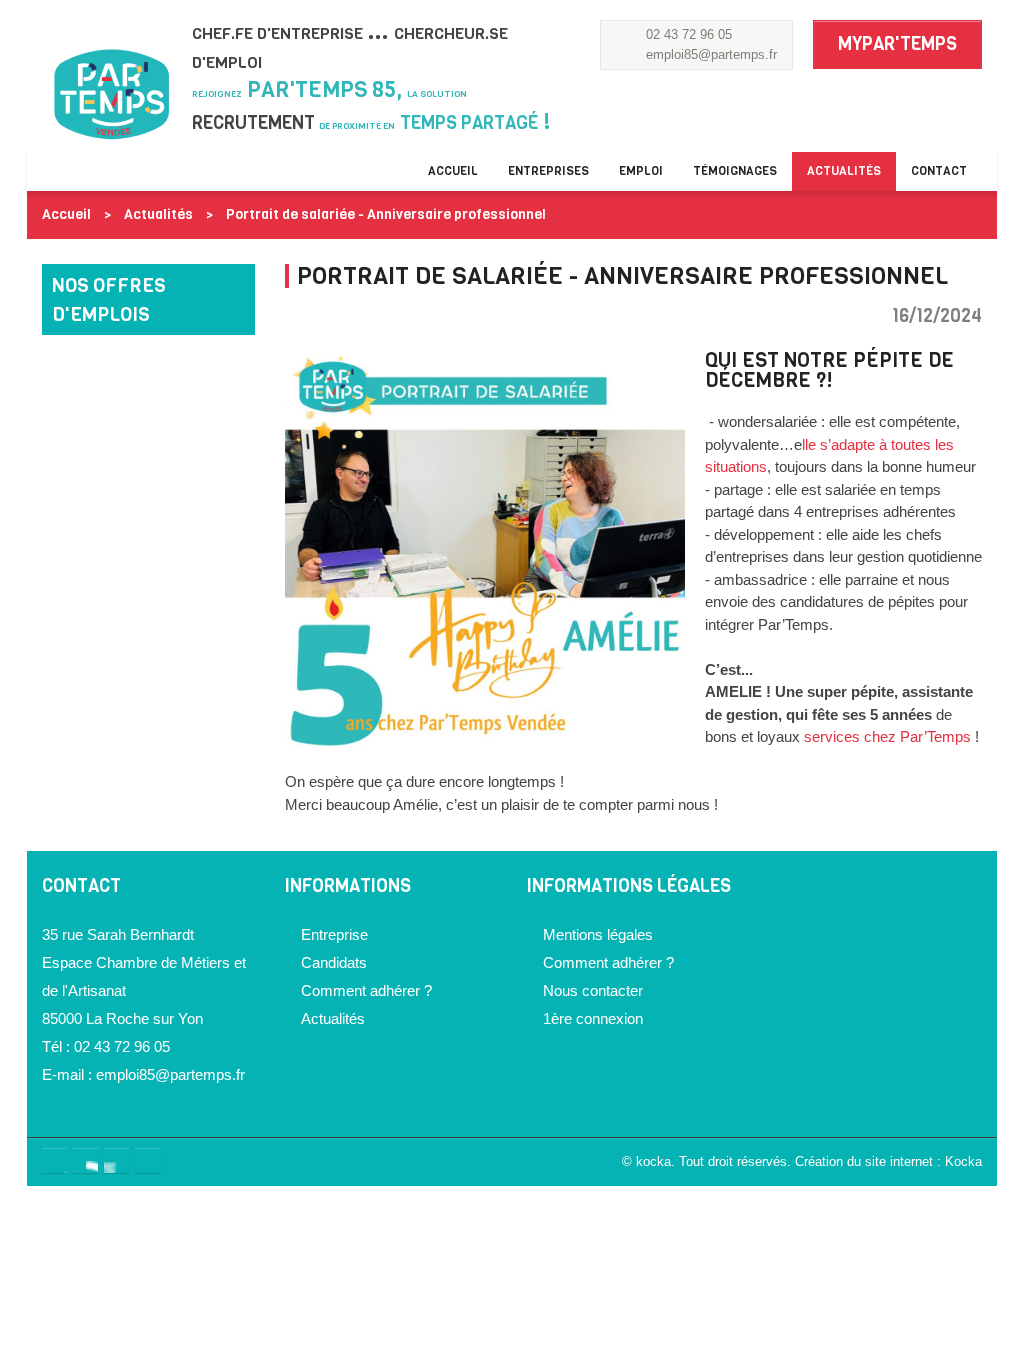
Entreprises (548, 171)
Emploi (641, 171)
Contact (939, 171)
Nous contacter (593, 990)
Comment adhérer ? (366, 990)
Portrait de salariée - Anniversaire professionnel (386, 214)
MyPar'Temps (897, 44)
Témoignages (735, 171)
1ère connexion (593, 1018)
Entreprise (334, 934)
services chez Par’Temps (887, 736)
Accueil (453, 171)
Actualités (844, 171)
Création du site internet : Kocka (888, 1161)
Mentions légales (598, 934)
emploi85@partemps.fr (711, 54)
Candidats (334, 962)
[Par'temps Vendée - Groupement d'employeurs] (114, 111)
